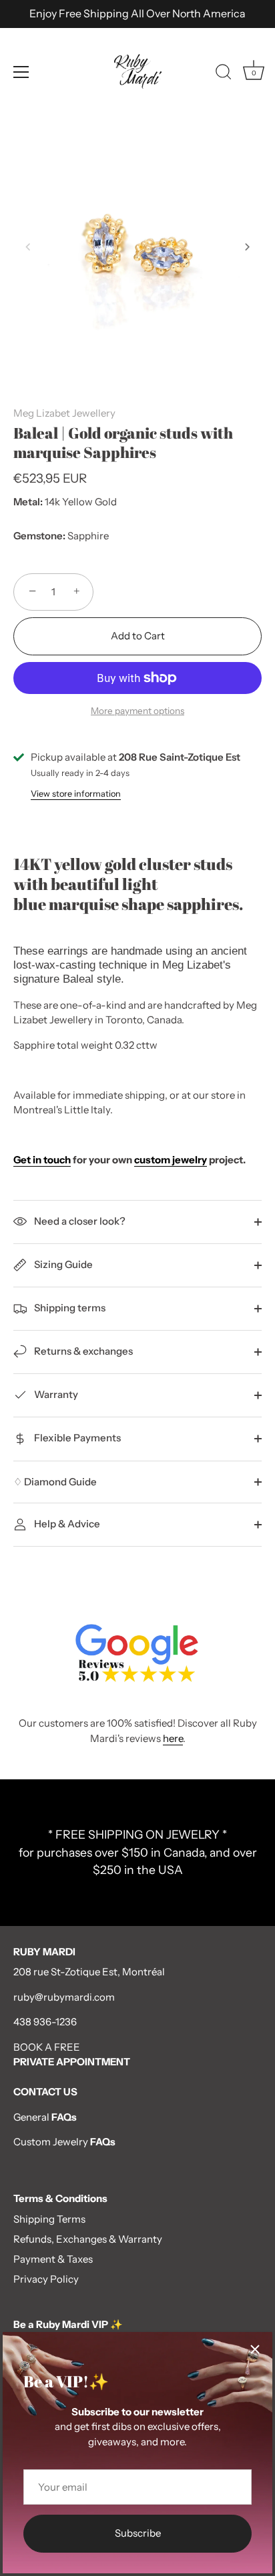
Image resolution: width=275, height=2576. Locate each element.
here (173, 1738)
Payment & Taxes (53, 2259)
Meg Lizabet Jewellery (64, 413)
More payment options (137, 711)
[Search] (224, 74)
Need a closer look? (79, 1221)
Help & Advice (66, 1524)
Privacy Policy (46, 2279)
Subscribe (138, 2533)
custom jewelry (171, 1160)
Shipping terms (69, 1308)
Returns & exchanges (82, 1351)
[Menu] (21, 72)
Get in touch (42, 1160)
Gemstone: (39, 536)
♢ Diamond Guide (55, 1482)
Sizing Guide (62, 1264)
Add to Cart (138, 636)
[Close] (255, 2349)
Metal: (28, 502)
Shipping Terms (49, 2219)
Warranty (55, 1394)
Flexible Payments (76, 1438)
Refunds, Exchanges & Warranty (88, 2239)
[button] (28, 247)
